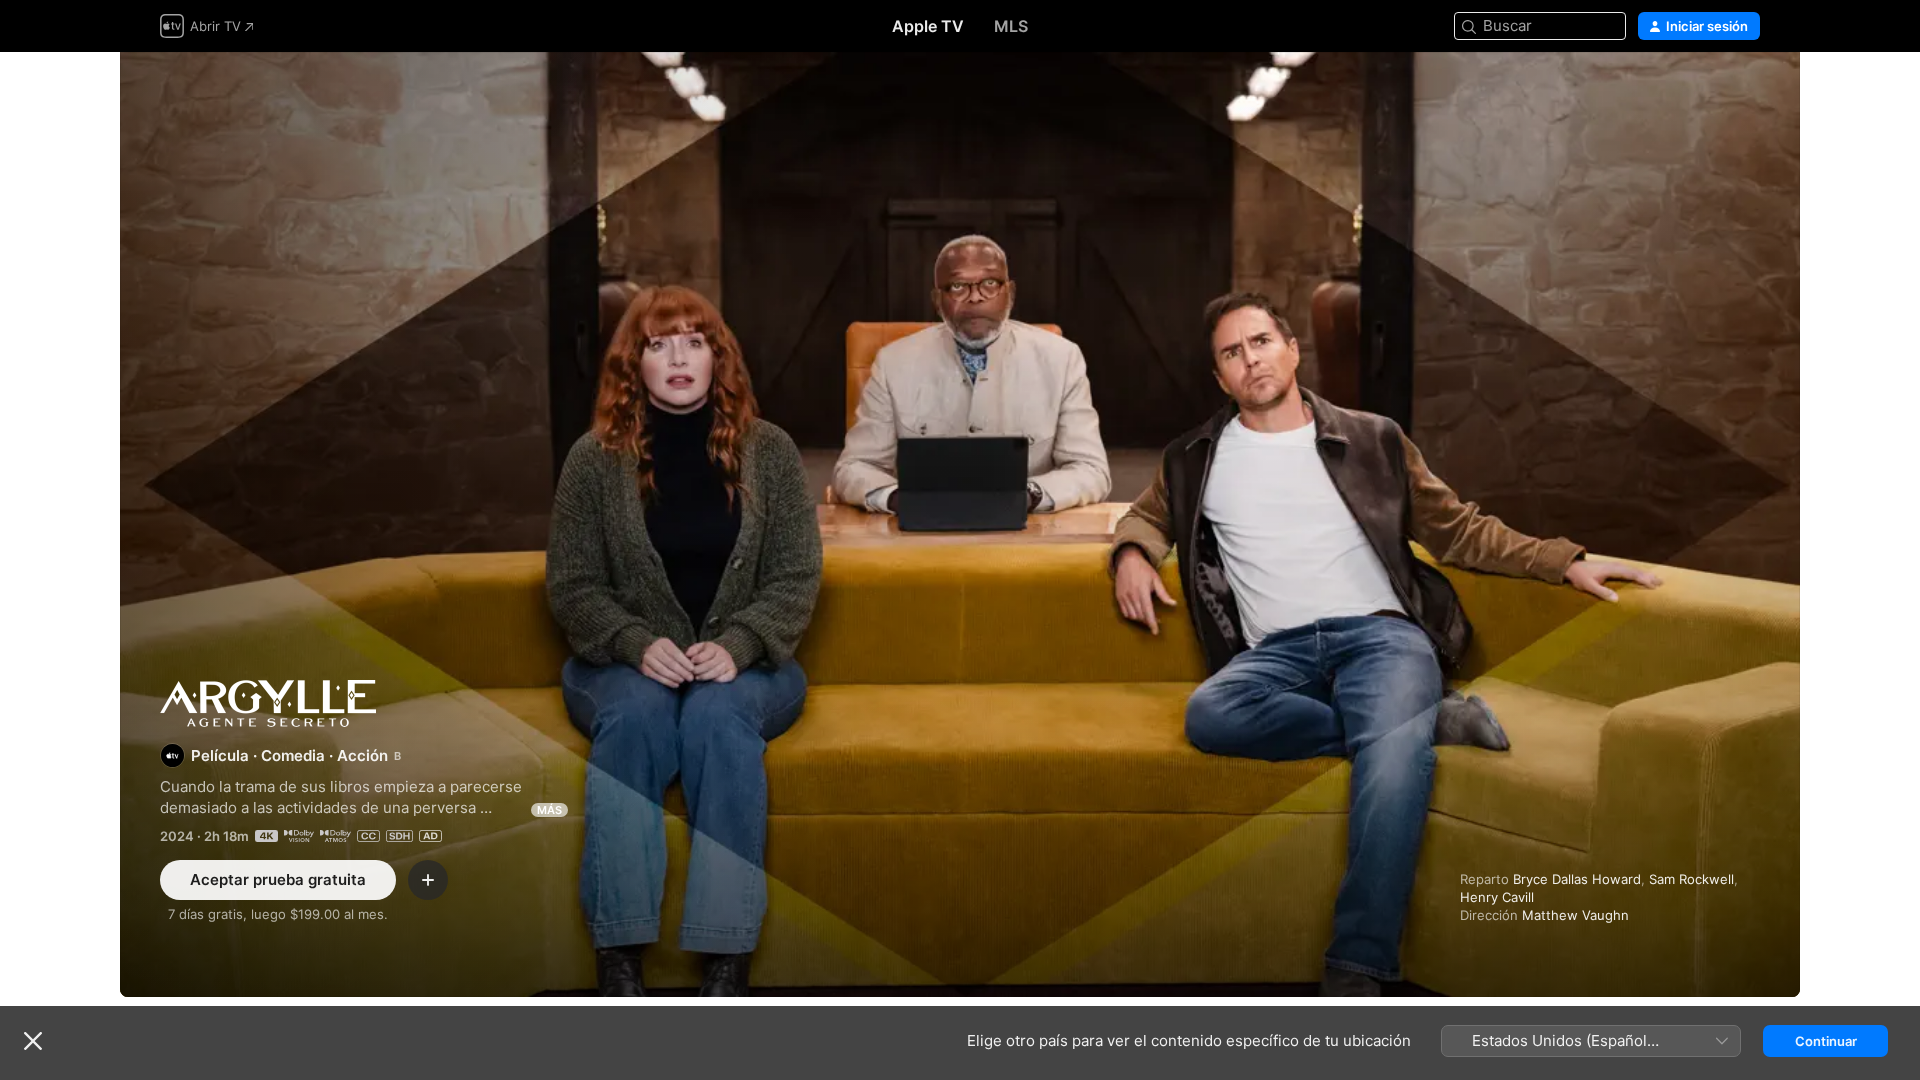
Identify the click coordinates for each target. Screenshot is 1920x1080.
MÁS (549, 810)
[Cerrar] (33, 1041)
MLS (1011, 26)
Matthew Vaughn (1575, 915)
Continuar (1826, 1041)
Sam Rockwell (1691, 879)
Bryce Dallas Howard (1577, 879)
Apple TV (928, 26)
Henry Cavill (1497, 897)
